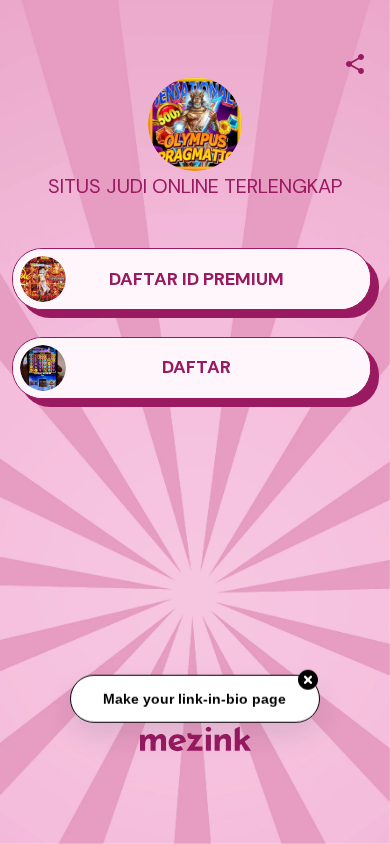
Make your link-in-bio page (195, 699)
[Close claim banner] (308, 680)
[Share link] (355, 61)
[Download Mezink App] (195, 738)
